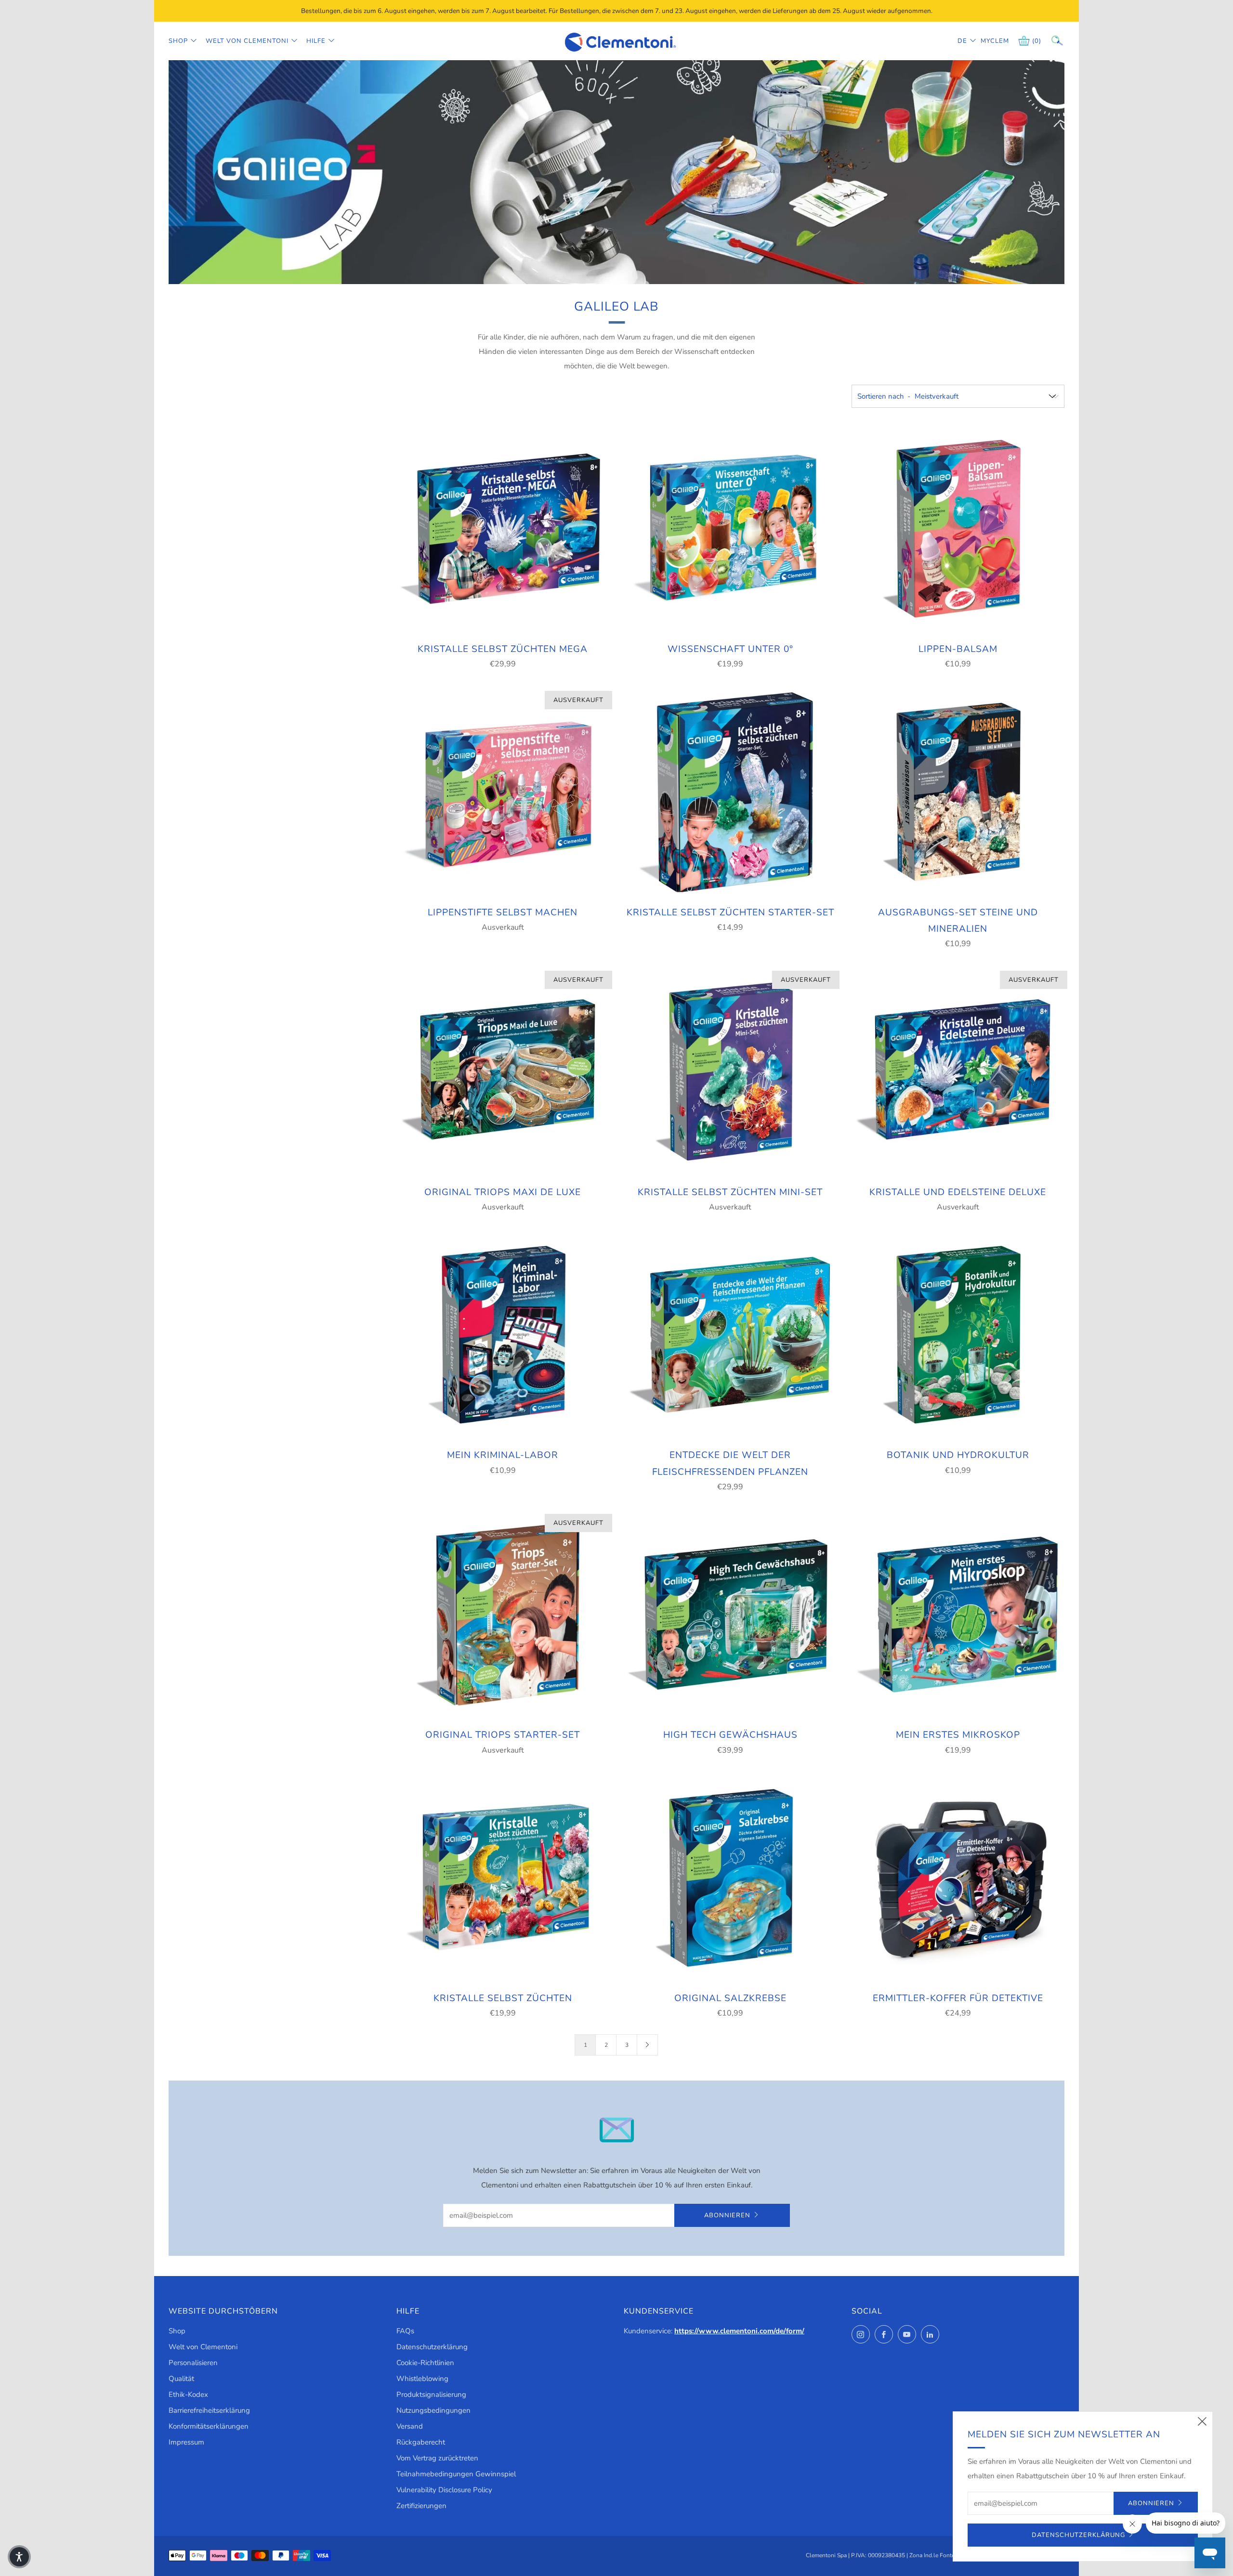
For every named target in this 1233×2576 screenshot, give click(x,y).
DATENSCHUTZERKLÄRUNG (1078, 2535)
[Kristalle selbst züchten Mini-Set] (730, 1071)
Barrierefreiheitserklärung (209, 2410)
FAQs (405, 2331)
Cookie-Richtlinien (425, 2363)
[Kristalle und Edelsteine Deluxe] (958, 1071)
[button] (19, 2557)
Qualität (181, 2379)
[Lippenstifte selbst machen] (503, 792)
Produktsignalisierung (431, 2394)
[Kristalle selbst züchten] (503, 1878)
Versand (410, 2426)
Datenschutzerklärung (432, 2347)
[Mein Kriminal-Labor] (503, 1335)
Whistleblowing (422, 2379)
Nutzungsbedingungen (433, 2410)
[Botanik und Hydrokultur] (958, 1335)
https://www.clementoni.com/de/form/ (739, 2331)
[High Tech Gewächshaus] (730, 1614)
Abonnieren (727, 2215)
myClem (988, 41)
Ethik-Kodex (188, 2394)
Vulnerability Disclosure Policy (444, 2490)
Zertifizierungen (421, 2506)
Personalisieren (193, 2363)
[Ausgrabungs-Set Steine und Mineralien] (958, 792)
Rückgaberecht (421, 2442)
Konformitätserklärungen (209, 2426)
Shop (178, 41)
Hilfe (316, 41)
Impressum (186, 2442)
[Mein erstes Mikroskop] (958, 1614)
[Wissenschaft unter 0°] (730, 529)
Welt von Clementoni (247, 41)
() (1037, 41)
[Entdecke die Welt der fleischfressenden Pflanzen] (730, 1335)
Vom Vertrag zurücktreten (437, 2458)
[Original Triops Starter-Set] (503, 1614)
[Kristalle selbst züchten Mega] (503, 529)
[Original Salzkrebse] (730, 1878)
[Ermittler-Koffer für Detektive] (958, 1878)
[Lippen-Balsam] (958, 529)
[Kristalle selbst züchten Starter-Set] (730, 792)
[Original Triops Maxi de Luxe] (503, 1071)
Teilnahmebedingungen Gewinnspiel (456, 2474)
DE (962, 41)
